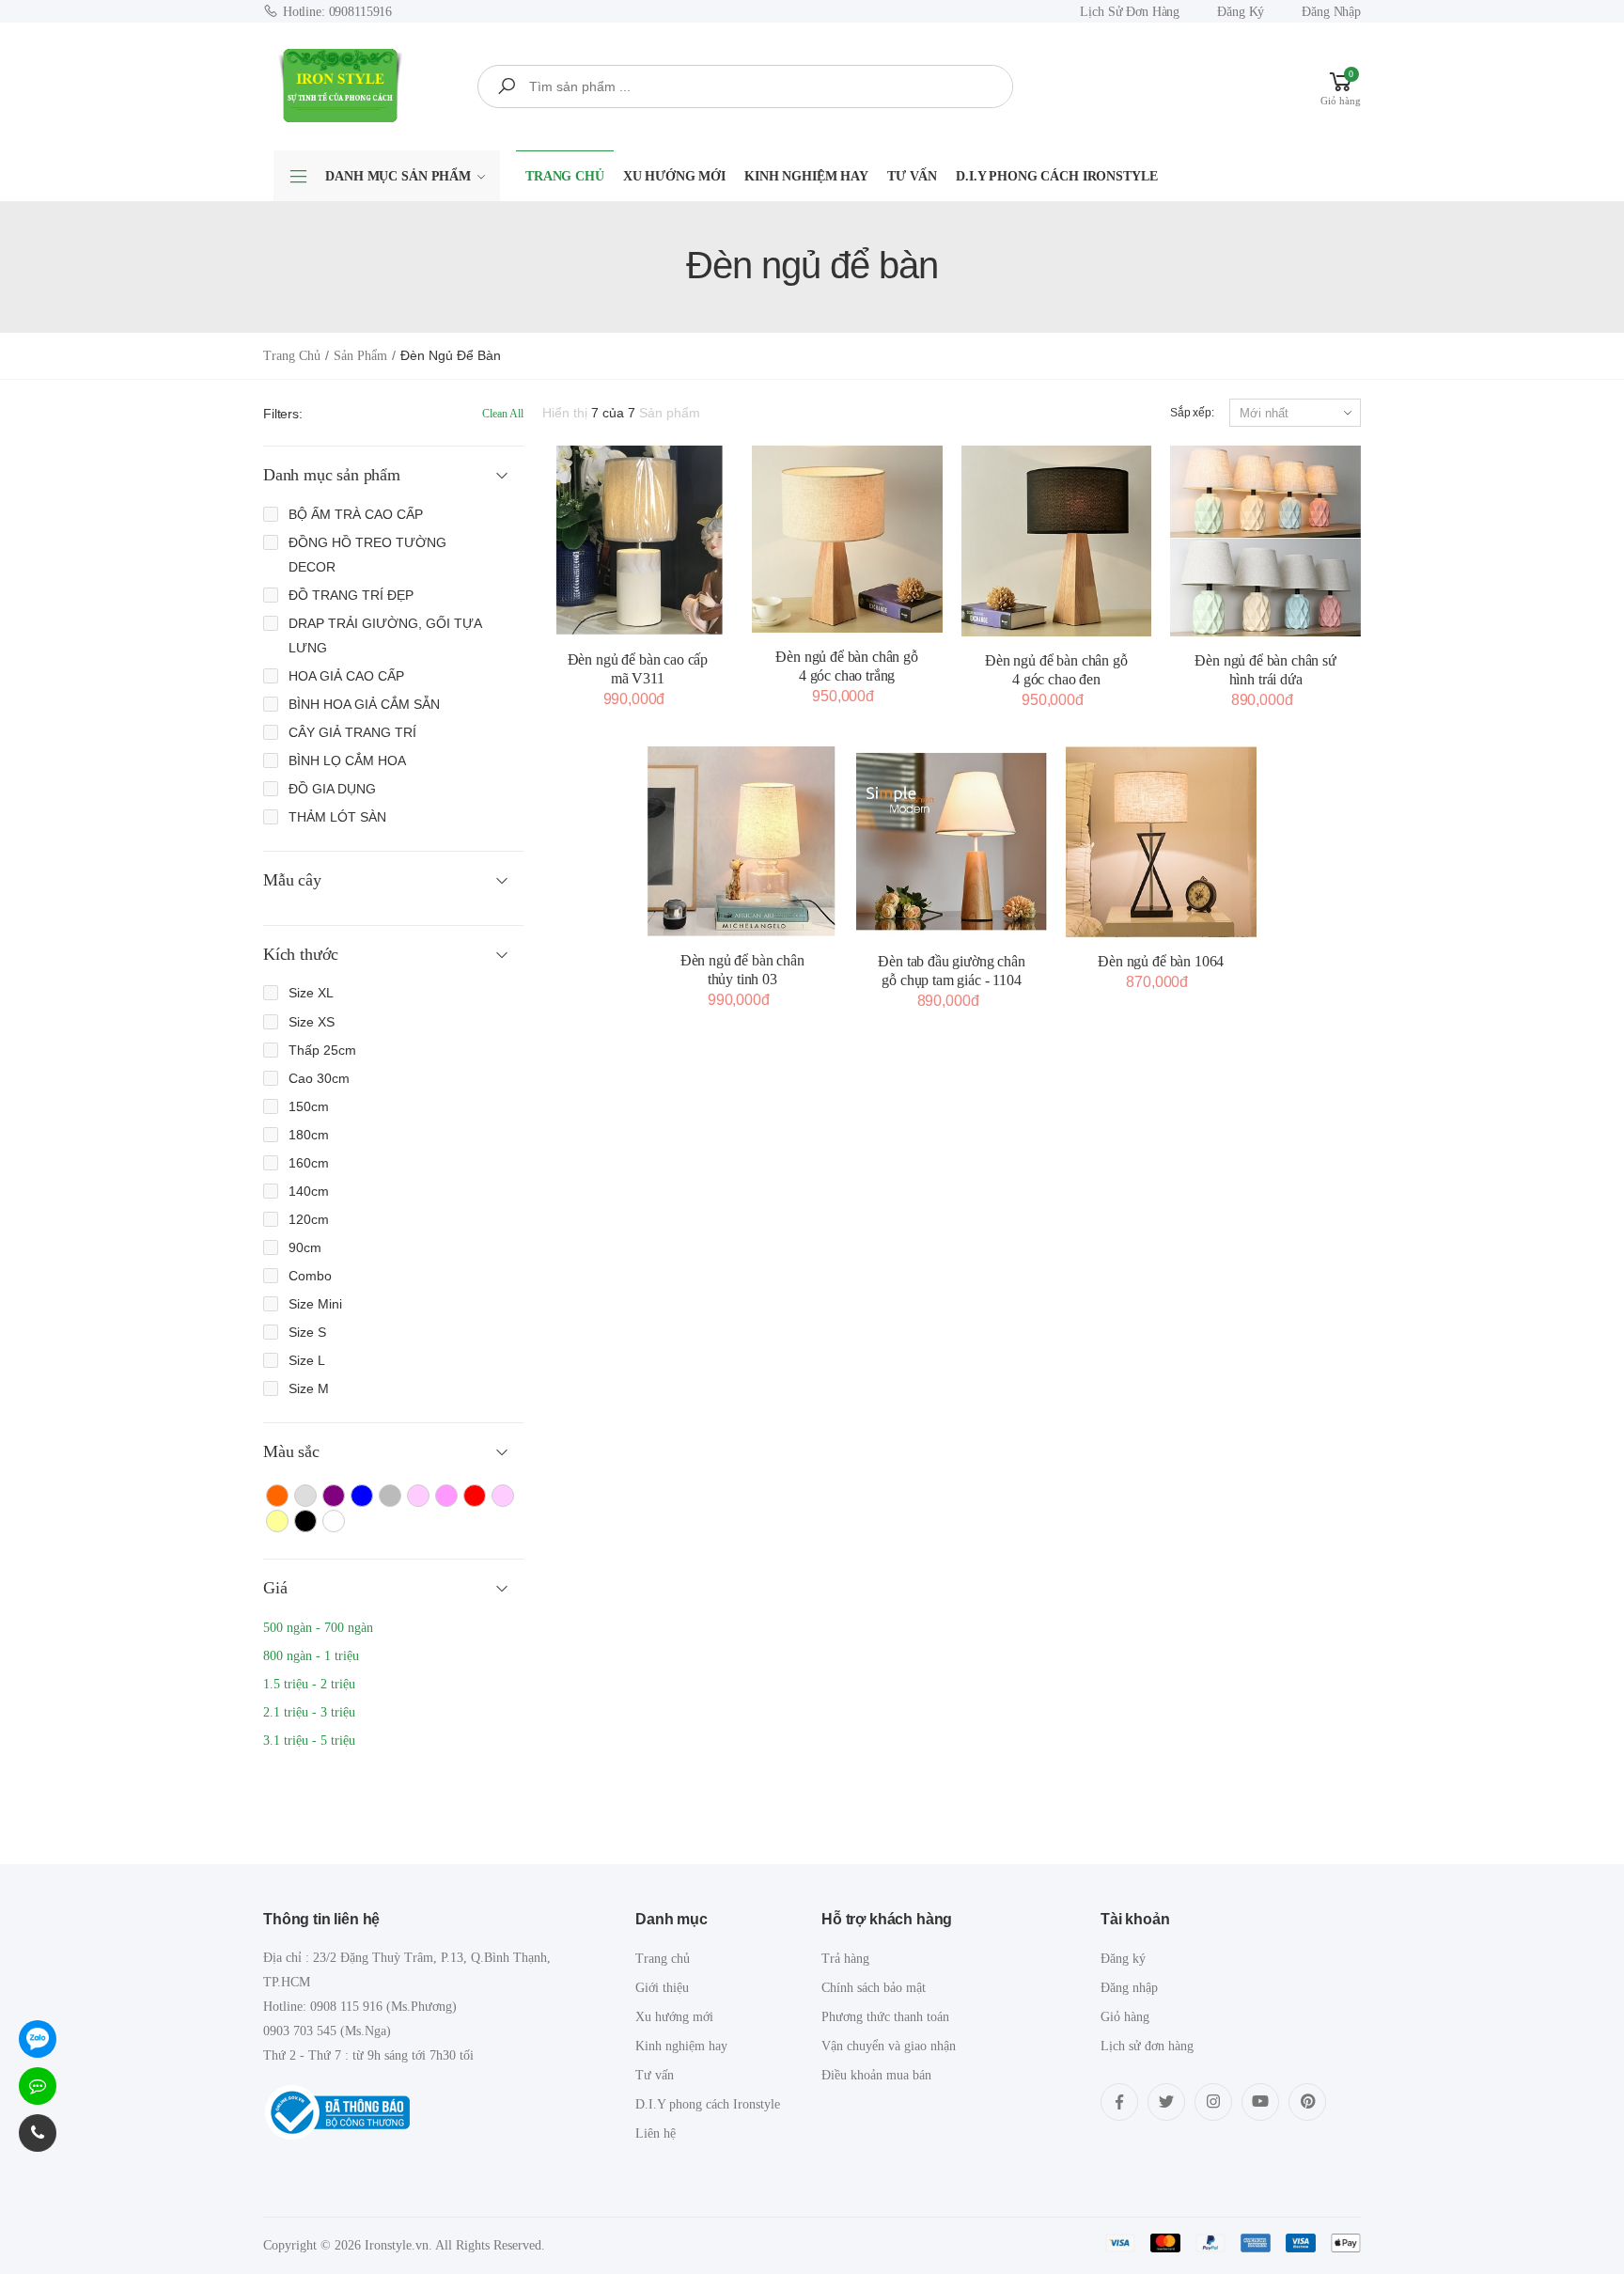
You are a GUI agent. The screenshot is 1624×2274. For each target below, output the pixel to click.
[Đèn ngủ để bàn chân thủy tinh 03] (742, 841)
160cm (309, 1163)
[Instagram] (1213, 2102)
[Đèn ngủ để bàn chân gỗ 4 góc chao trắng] (847, 539)
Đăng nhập (1331, 12)
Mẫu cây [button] (292, 880)
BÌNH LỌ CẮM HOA (347, 761)
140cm (309, 1191)
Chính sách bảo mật (874, 1988)
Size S (307, 1332)
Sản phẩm (360, 356)
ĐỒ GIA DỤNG (332, 789)
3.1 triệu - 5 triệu (309, 1741)
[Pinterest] (1307, 2102)
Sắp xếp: (1192, 413)
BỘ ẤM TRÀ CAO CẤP (356, 514)
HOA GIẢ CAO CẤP (346, 676)
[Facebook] (1119, 2102)
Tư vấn (912, 176)
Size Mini (315, 1304)
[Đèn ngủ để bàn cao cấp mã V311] (638, 541)
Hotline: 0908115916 (337, 12)
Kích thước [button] (301, 954)
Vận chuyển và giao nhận (889, 2046)
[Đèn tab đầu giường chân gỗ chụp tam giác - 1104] (952, 842)
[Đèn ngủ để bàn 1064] (1161, 842)
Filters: (283, 414)
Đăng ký (1241, 12)
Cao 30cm (319, 1078)
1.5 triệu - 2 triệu (309, 1684)
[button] (1341, 86)
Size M (309, 1388)
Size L (307, 1360)
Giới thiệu (662, 1988)
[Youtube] (1260, 2102)
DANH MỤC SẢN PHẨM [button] (398, 176)
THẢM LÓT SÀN (337, 817)
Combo (310, 1276)
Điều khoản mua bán (876, 2075)
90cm (305, 1247)
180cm (309, 1135)
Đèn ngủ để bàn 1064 (1161, 961)
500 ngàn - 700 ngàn (318, 1628)
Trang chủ (565, 176)
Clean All (503, 414)
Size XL (311, 993)
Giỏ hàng (1125, 2017)
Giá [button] (275, 1588)
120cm (309, 1219)
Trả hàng (845, 1959)
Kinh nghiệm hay (806, 176)
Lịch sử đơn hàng (1130, 12)
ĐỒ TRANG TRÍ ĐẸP (351, 595)
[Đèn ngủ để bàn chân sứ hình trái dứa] (1265, 541)
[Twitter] (1166, 2102)
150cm (309, 1106)
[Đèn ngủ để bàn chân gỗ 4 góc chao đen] (1057, 541)
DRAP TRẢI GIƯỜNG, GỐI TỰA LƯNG (385, 635)
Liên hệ (656, 2133)
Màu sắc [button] (291, 1451)
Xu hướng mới (674, 176)
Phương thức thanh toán (885, 2017)
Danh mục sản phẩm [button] (332, 475)
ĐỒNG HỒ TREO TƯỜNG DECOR (367, 555)
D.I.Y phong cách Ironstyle (1056, 176)
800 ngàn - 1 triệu (311, 1656)
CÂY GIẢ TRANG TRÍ (352, 732)
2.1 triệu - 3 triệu (309, 1712)
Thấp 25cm (322, 1050)
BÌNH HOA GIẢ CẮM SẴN (364, 704)
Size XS (312, 1022)
